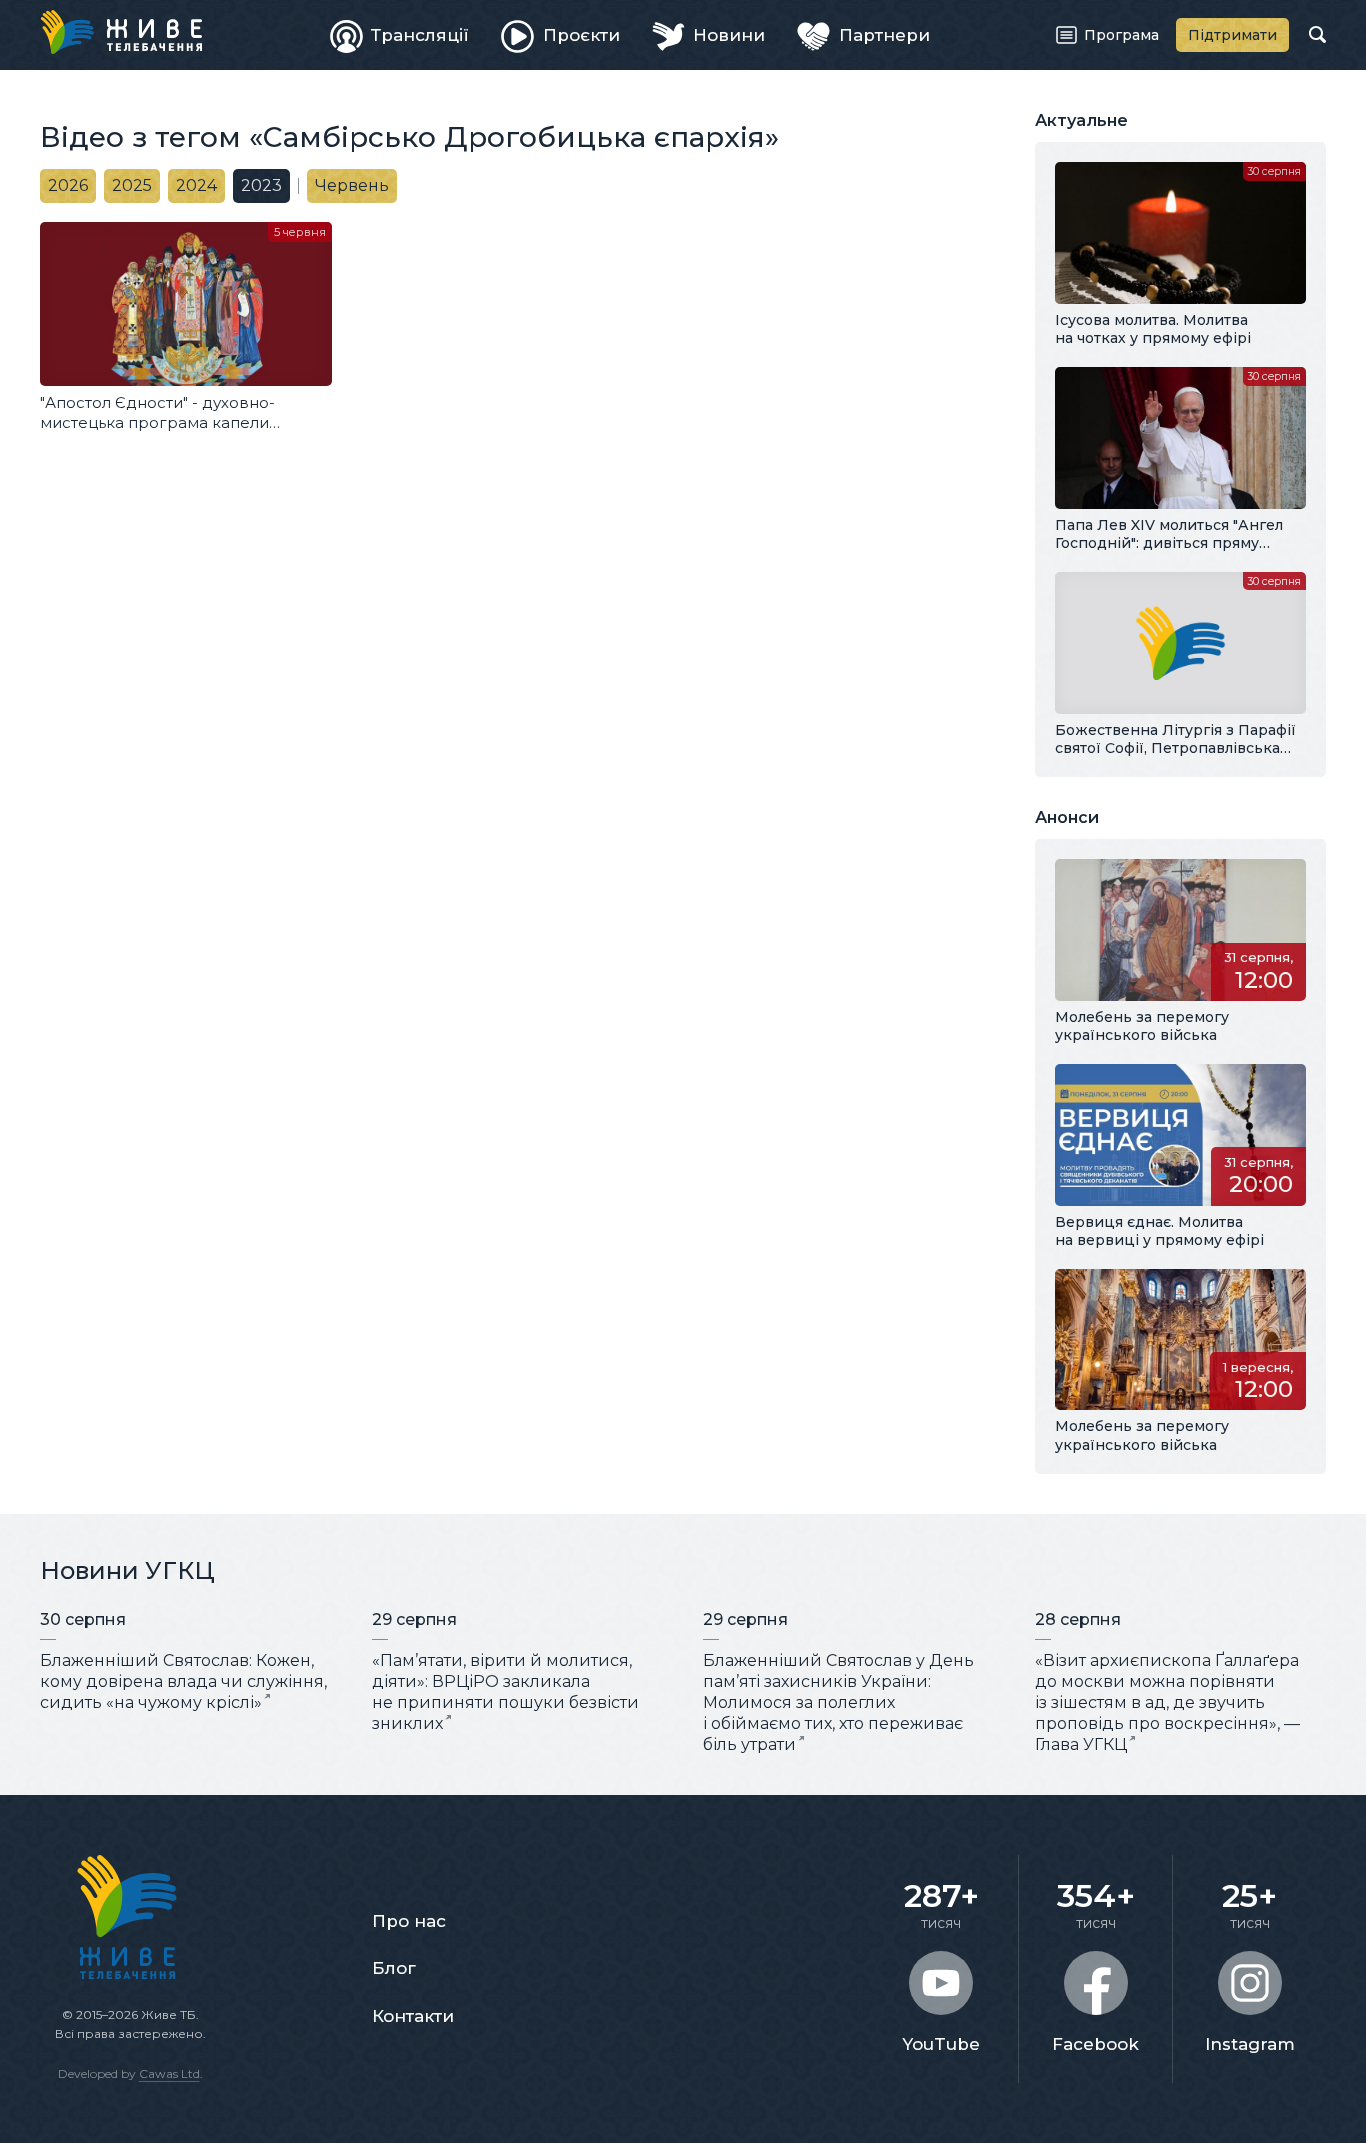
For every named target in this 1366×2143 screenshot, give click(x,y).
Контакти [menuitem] (413, 2016)
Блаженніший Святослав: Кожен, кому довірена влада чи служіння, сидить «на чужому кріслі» (183, 1681)
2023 (261, 185)
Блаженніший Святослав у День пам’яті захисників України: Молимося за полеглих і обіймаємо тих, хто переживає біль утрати (838, 1702)
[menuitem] (400, 35)
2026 (68, 185)
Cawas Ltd (169, 2073)
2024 (196, 185)
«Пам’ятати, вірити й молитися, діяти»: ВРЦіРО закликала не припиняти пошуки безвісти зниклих (505, 1691)
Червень (352, 185)
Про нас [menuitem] (409, 1921)
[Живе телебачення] (121, 32)
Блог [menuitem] (394, 1968)
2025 (132, 185)
